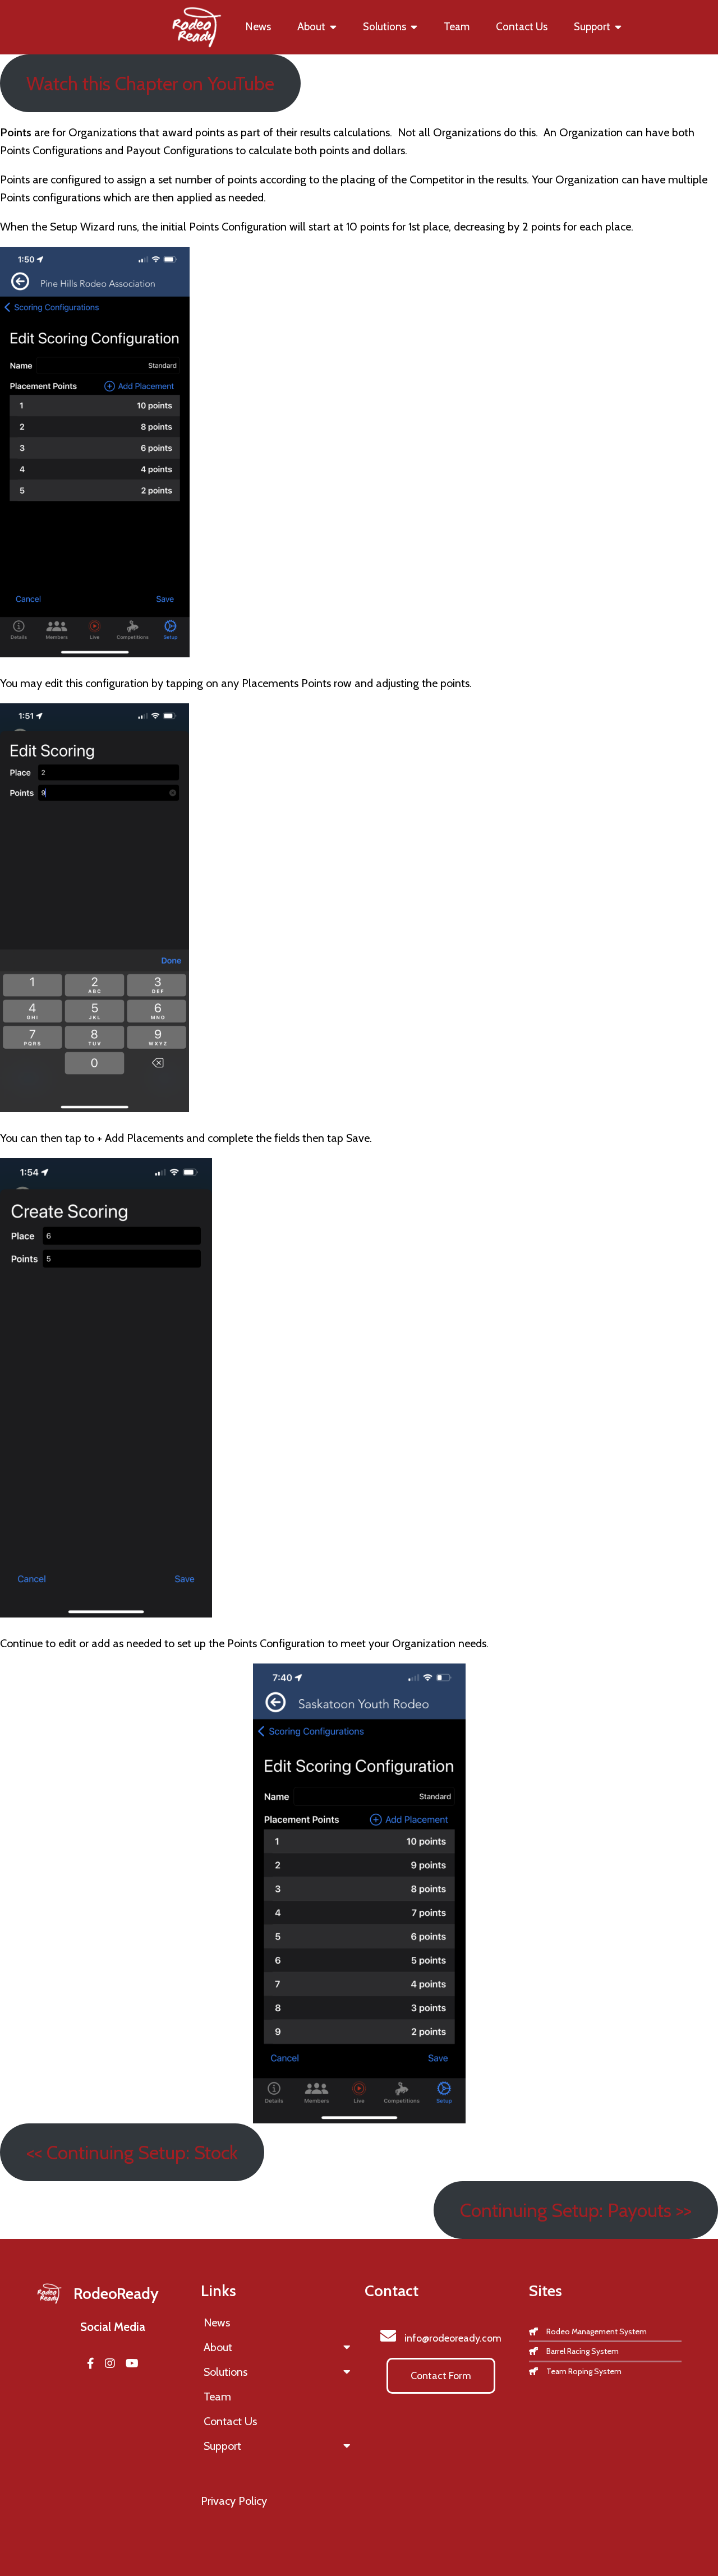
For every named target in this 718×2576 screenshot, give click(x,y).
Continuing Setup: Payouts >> (576, 2210)
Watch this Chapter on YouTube (150, 83)
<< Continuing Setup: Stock (132, 2152)
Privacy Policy (234, 2501)
